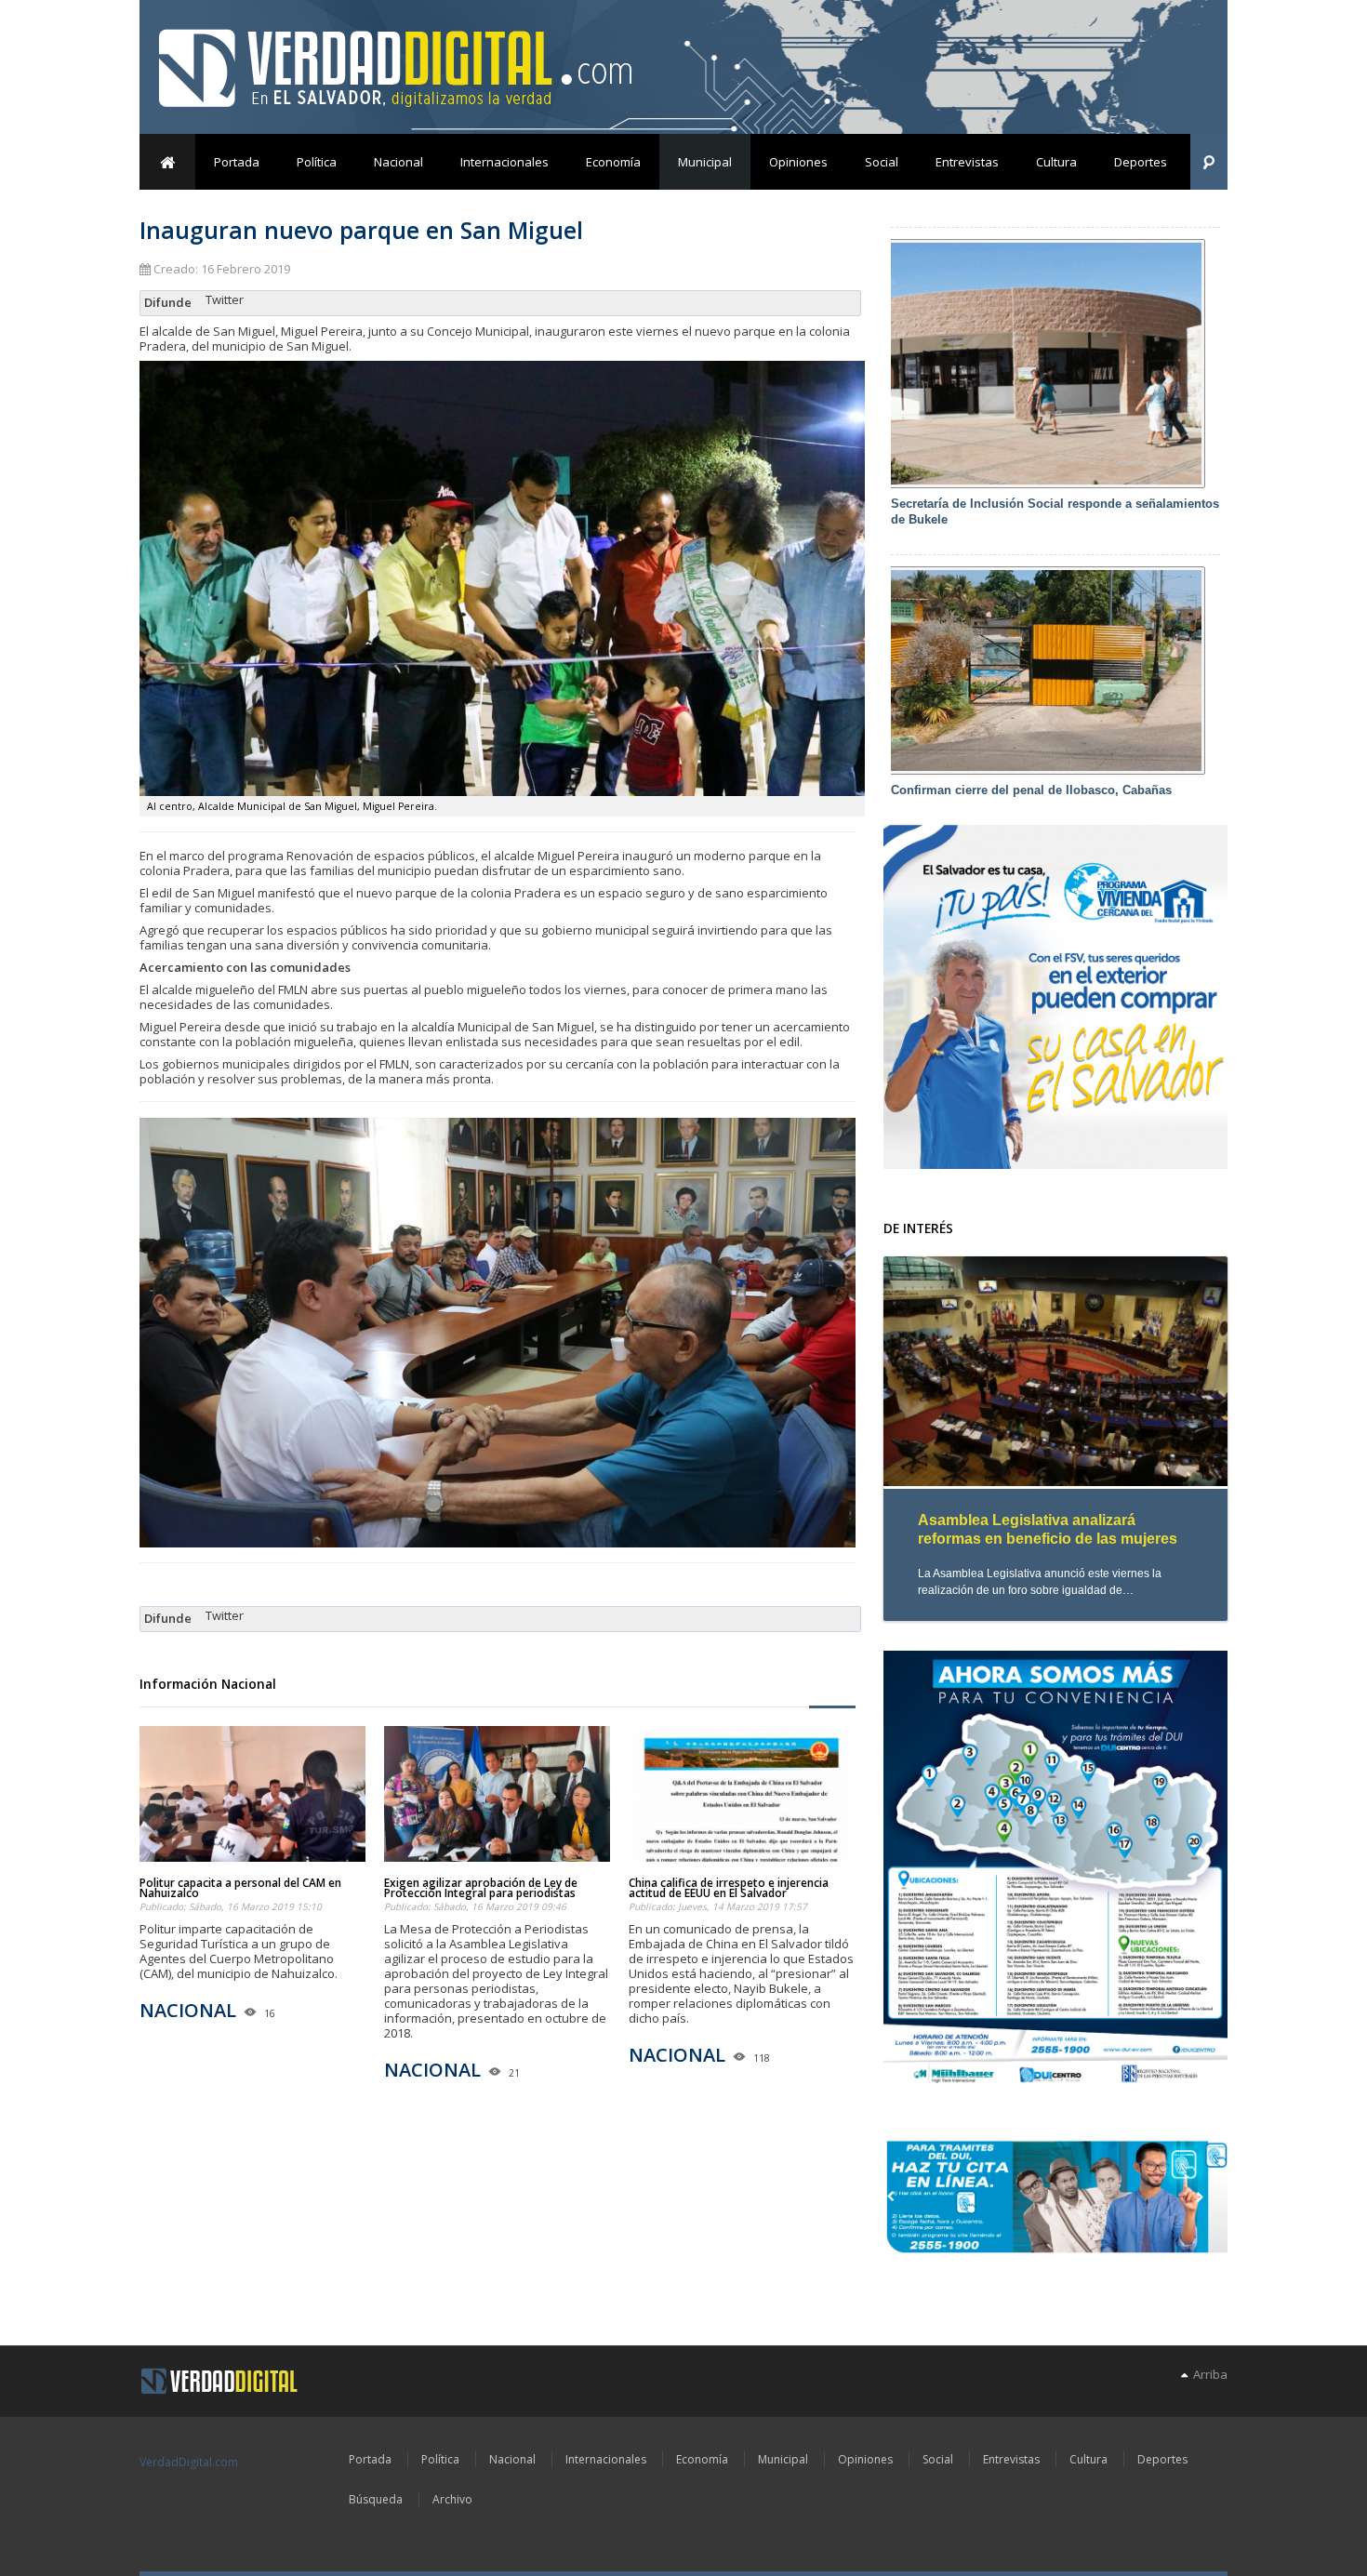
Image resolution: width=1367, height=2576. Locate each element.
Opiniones (798, 162)
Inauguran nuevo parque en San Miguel (361, 230)
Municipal (705, 162)
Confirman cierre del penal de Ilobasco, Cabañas (1031, 790)
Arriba (1208, 2374)
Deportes (1141, 162)
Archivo (452, 2499)
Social (882, 162)
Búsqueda (376, 2499)
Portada (237, 162)
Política (317, 162)
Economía (613, 162)
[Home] (219, 2382)
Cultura (1056, 162)
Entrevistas (967, 162)
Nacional (398, 162)
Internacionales (504, 162)
